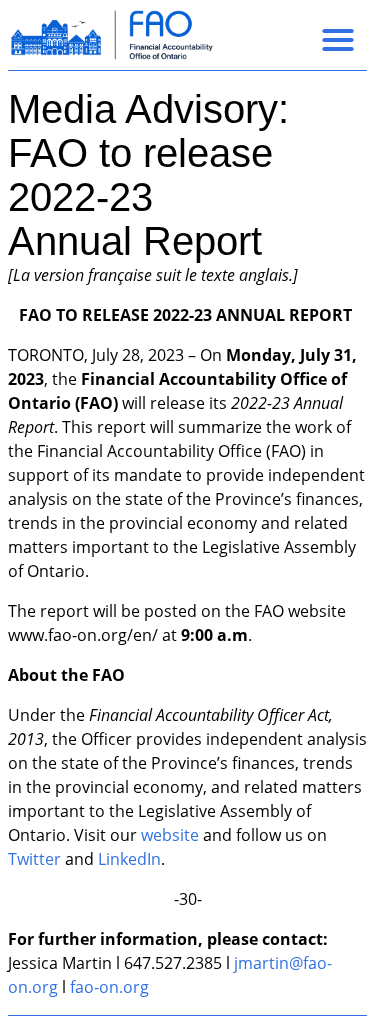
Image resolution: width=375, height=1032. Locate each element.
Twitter (34, 859)
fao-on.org (109, 987)
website (170, 835)
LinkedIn (129, 859)
